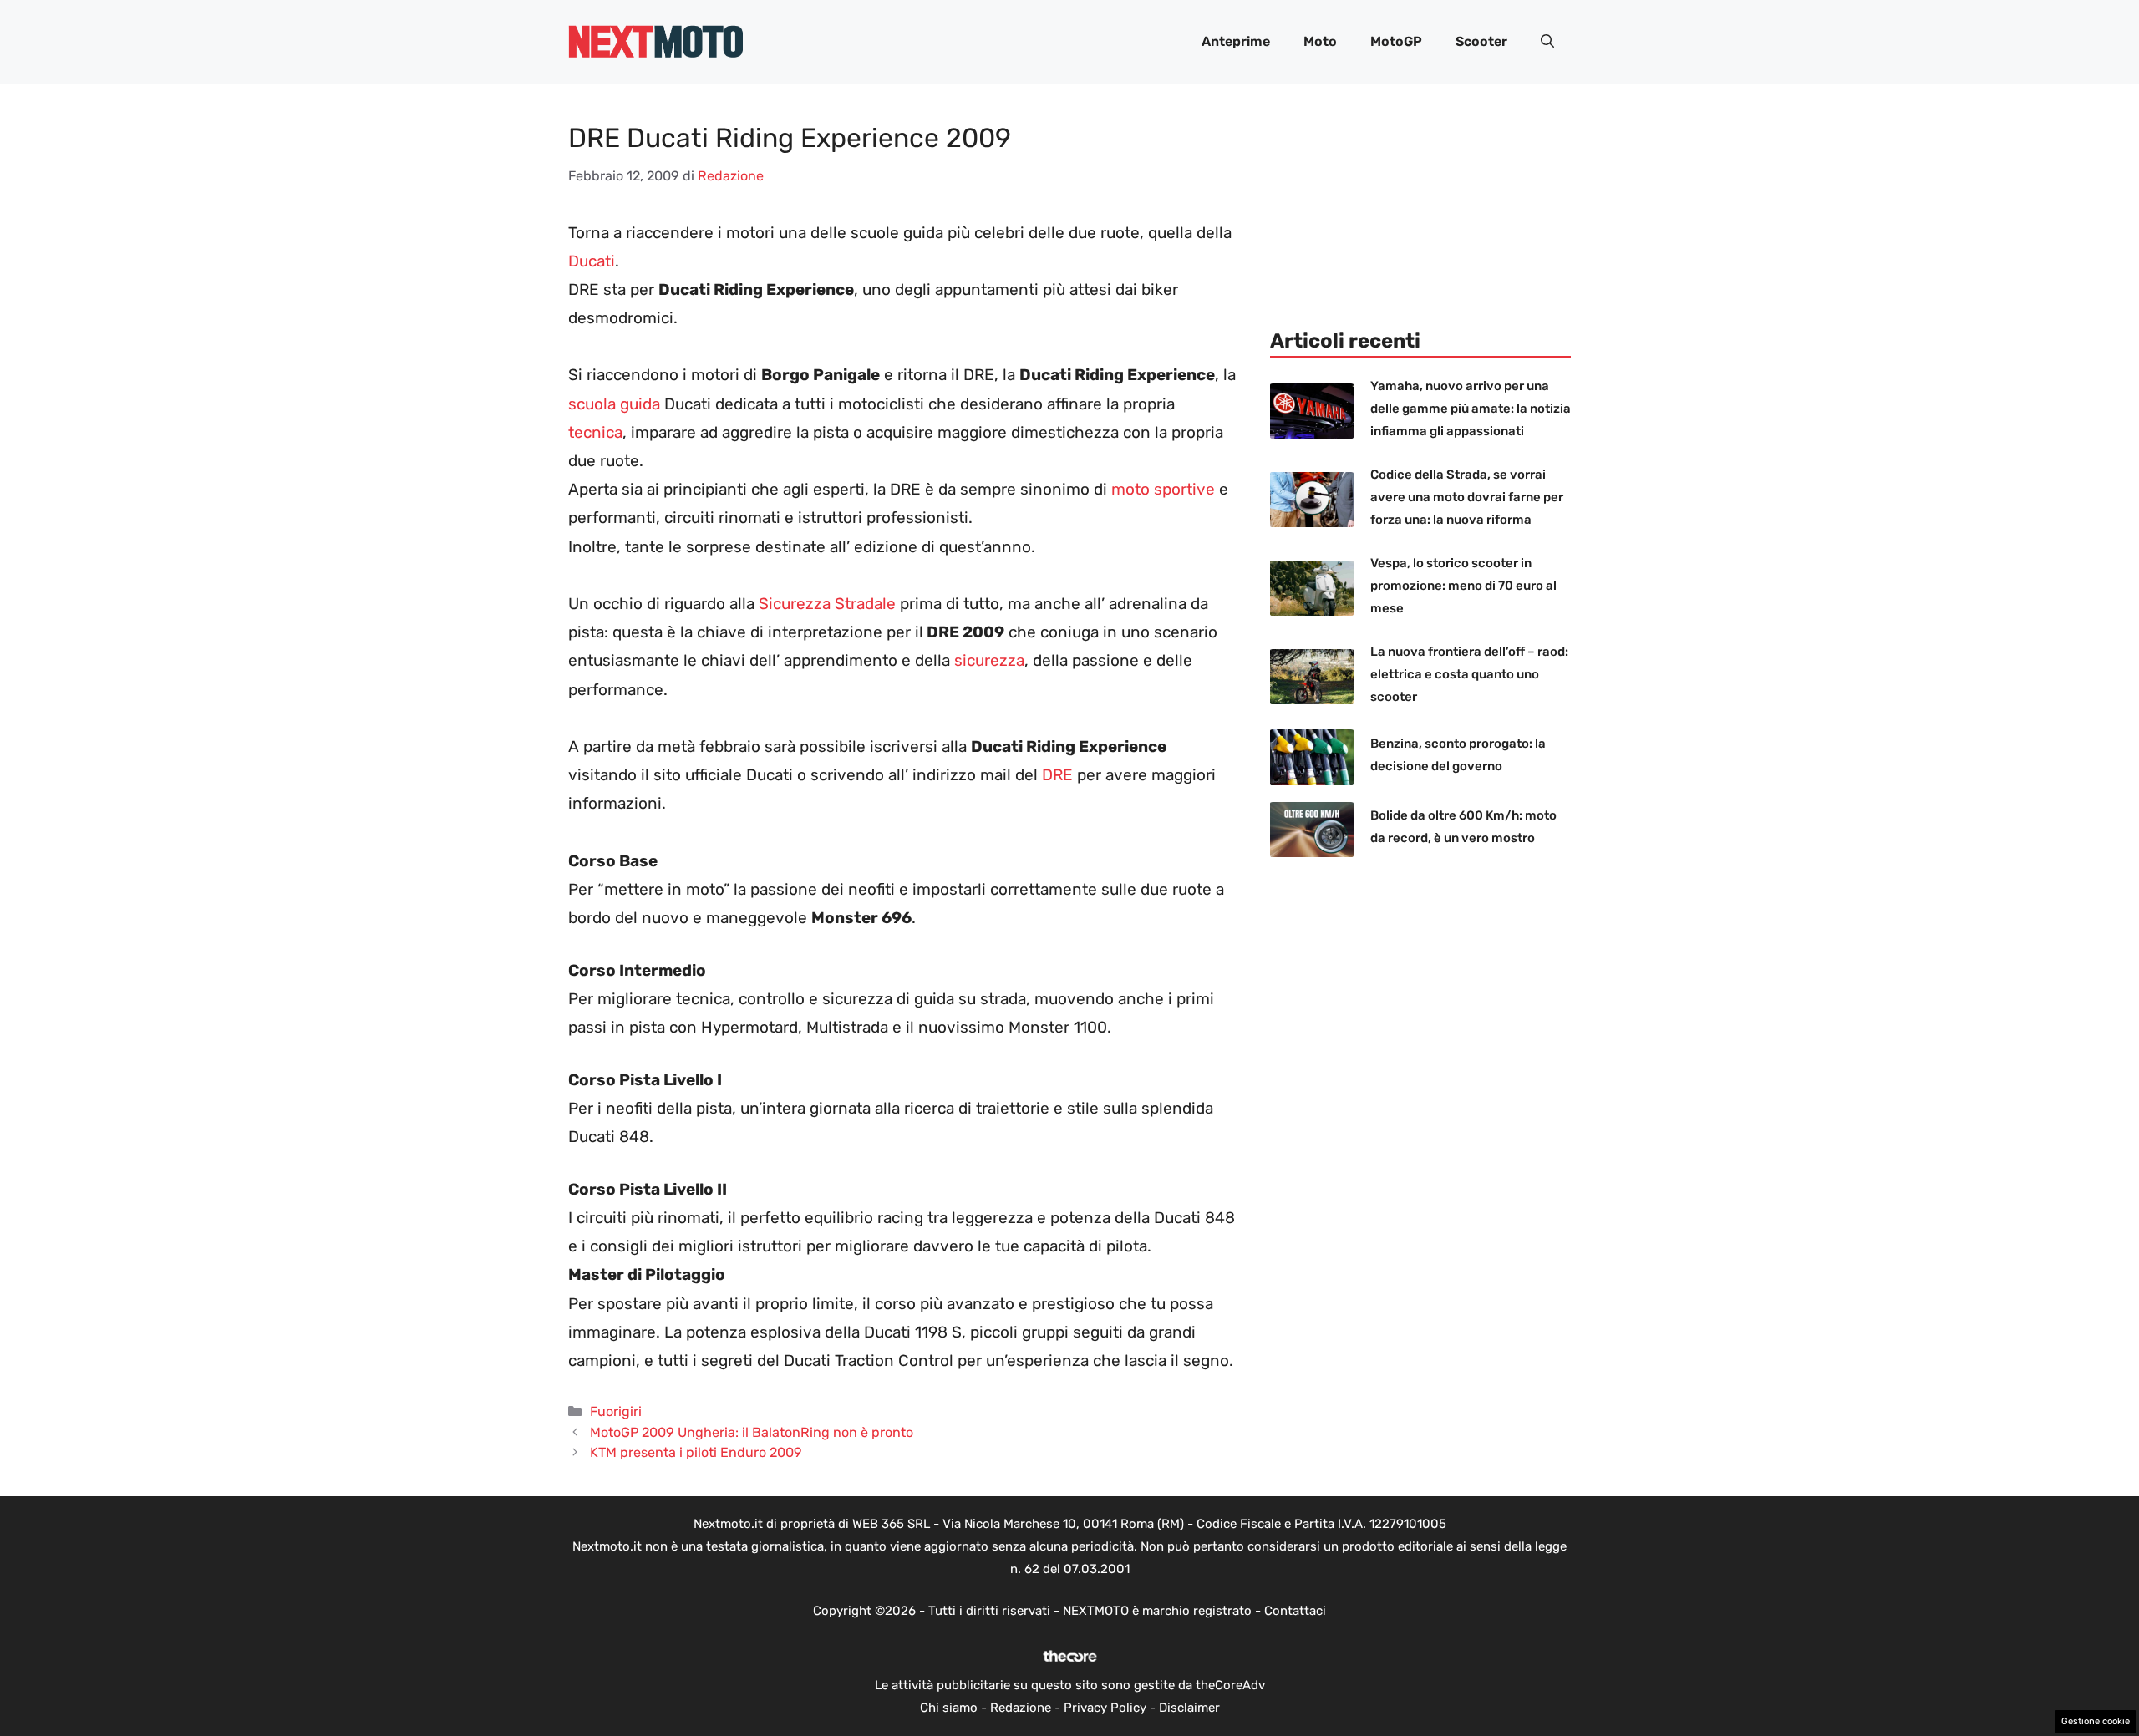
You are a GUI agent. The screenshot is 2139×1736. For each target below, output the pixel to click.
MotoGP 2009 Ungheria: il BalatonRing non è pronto (752, 1432)
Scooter (1481, 41)
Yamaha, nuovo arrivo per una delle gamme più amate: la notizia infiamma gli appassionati (1471, 409)
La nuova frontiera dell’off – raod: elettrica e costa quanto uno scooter (1469, 674)
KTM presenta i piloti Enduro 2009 (696, 1452)
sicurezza (989, 660)
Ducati (592, 261)
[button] (1547, 42)
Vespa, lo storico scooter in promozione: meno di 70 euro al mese (1463, 586)
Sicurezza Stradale (827, 604)
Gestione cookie (2096, 1721)
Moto (1320, 41)
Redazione (1021, 1708)
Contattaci (1295, 1611)
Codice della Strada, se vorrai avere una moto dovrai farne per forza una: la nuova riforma (1467, 497)
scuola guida (614, 404)
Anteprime (1236, 41)
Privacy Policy (1105, 1708)
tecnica (595, 432)
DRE (1059, 775)
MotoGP (1396, 41)
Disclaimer (1189, 1708)
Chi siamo (949, 1708)
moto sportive (1163, 489)
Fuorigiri (616, 1411)
